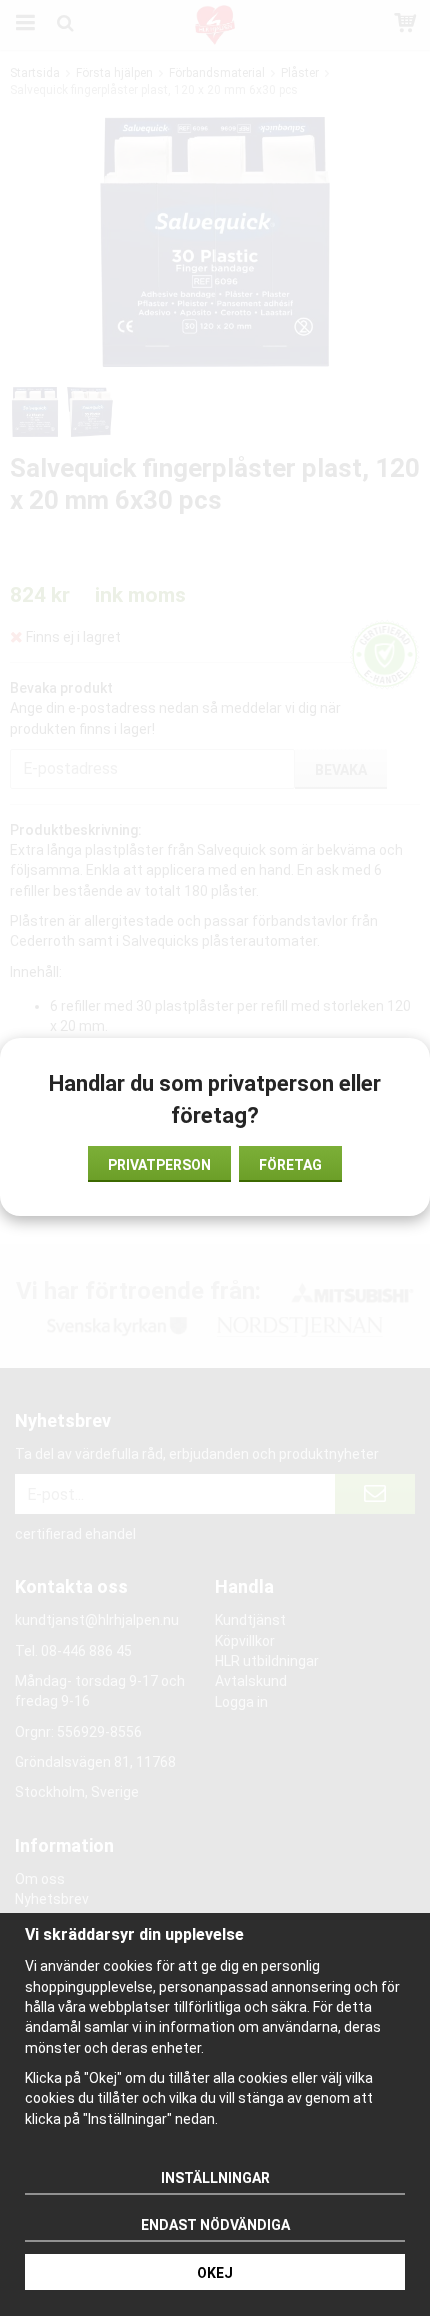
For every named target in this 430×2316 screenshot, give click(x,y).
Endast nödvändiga (215, 2225)
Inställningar (215, 2178)
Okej (215, 2273)
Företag (290, 1165)
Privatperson (159, 1165)
